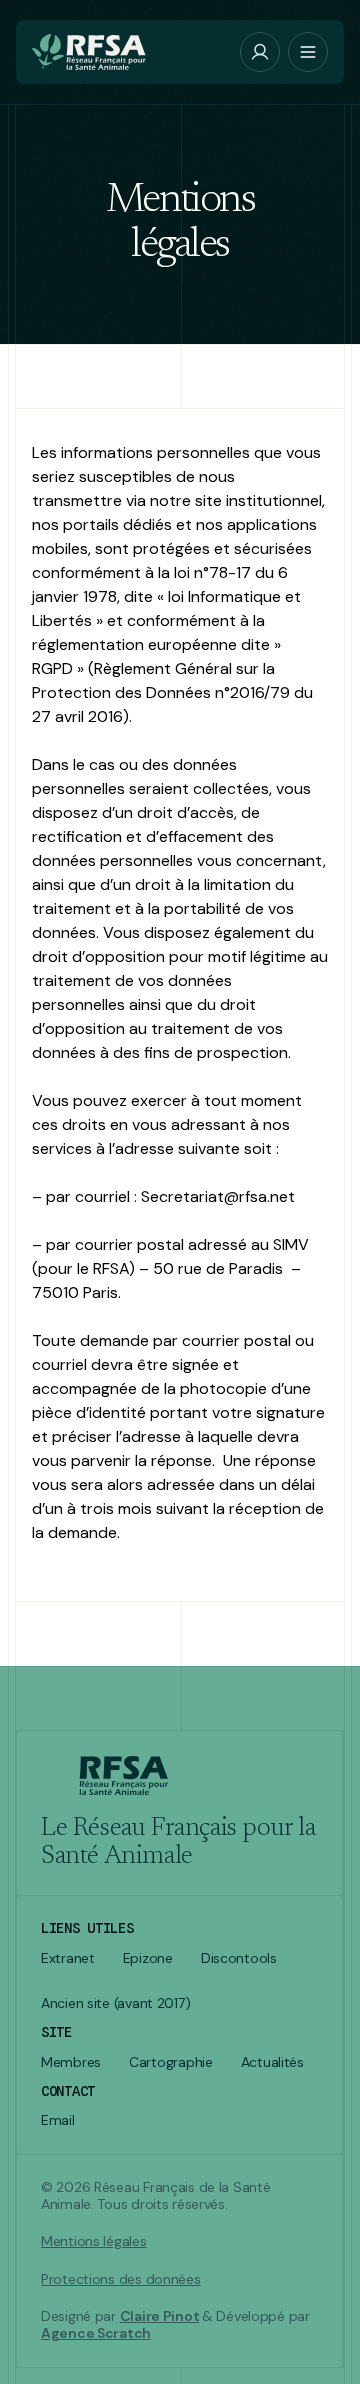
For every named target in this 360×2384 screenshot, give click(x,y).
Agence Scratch (96, 2333)
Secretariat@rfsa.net (218, 1196)
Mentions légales (94, 2241)
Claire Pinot (160, 2316)
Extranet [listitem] (68, 1958)
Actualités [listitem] (272, 2062)
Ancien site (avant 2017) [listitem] (115, 2003)
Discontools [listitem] (239, 1958)
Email (58, 2120)
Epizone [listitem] (148, 1958)
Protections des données (121, 2279)
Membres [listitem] (71, 2062)
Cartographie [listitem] (171, 2062)
